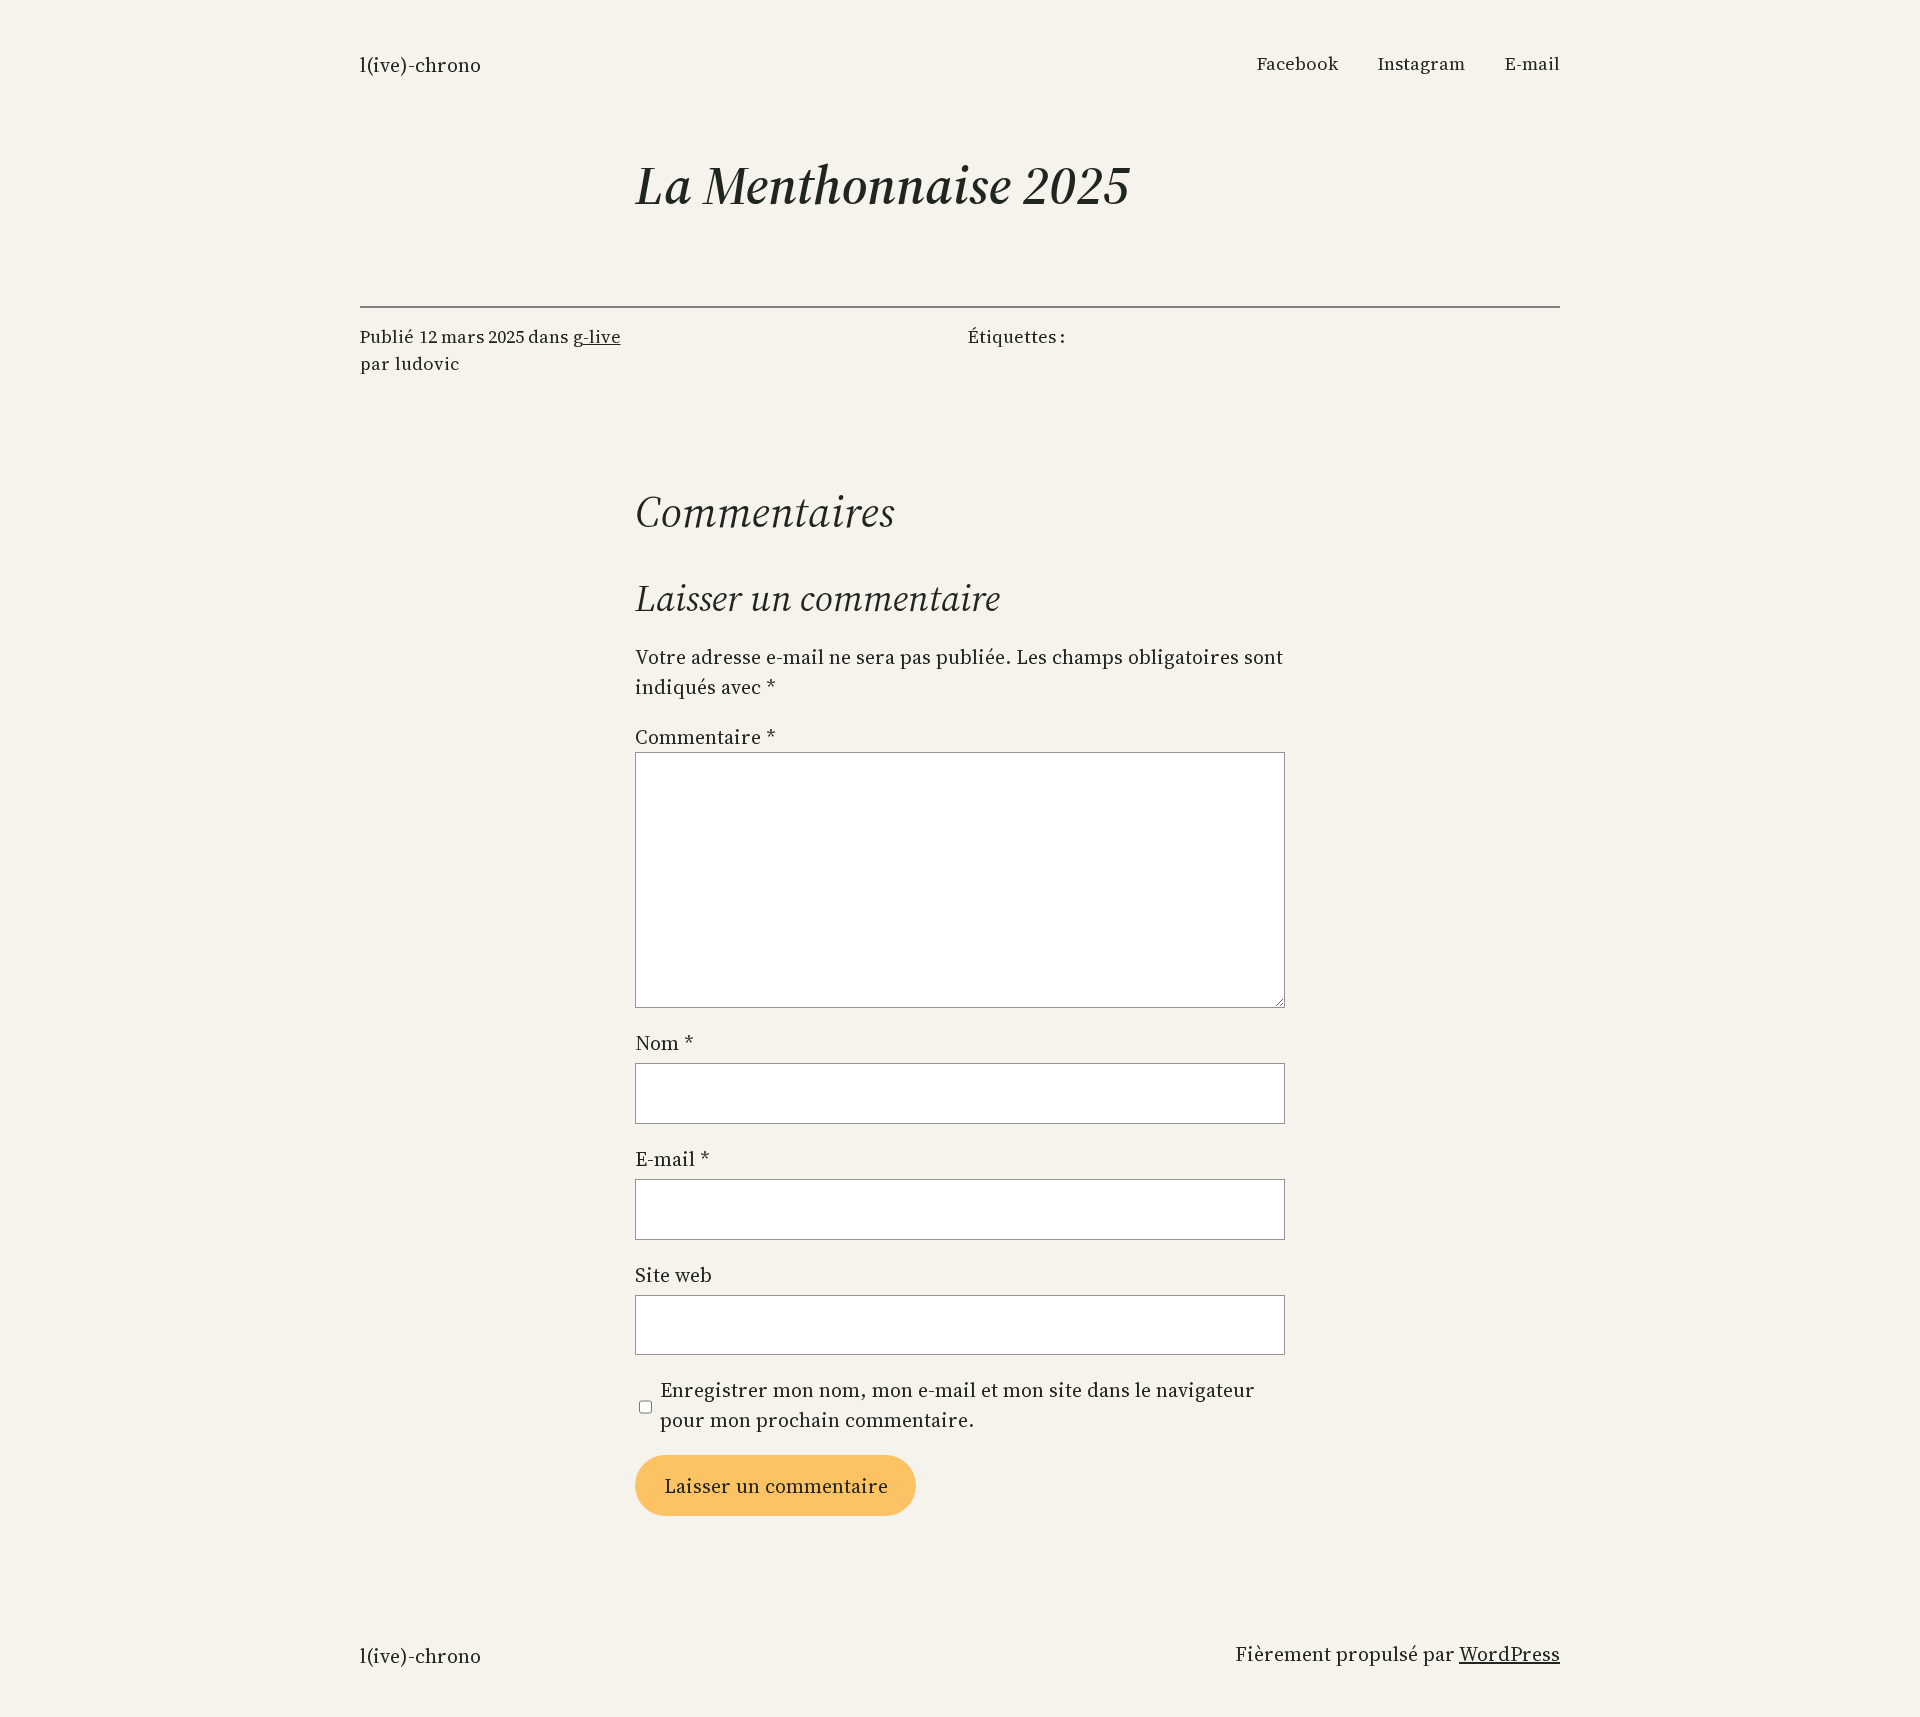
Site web (673, 1275)
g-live (597, 336)
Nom (664, 1043)
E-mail (672, 1159)
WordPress (1509, 1654)
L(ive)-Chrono (420, 65)
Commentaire (705, 737)
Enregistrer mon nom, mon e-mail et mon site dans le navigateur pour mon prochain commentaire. (957, 1405)
